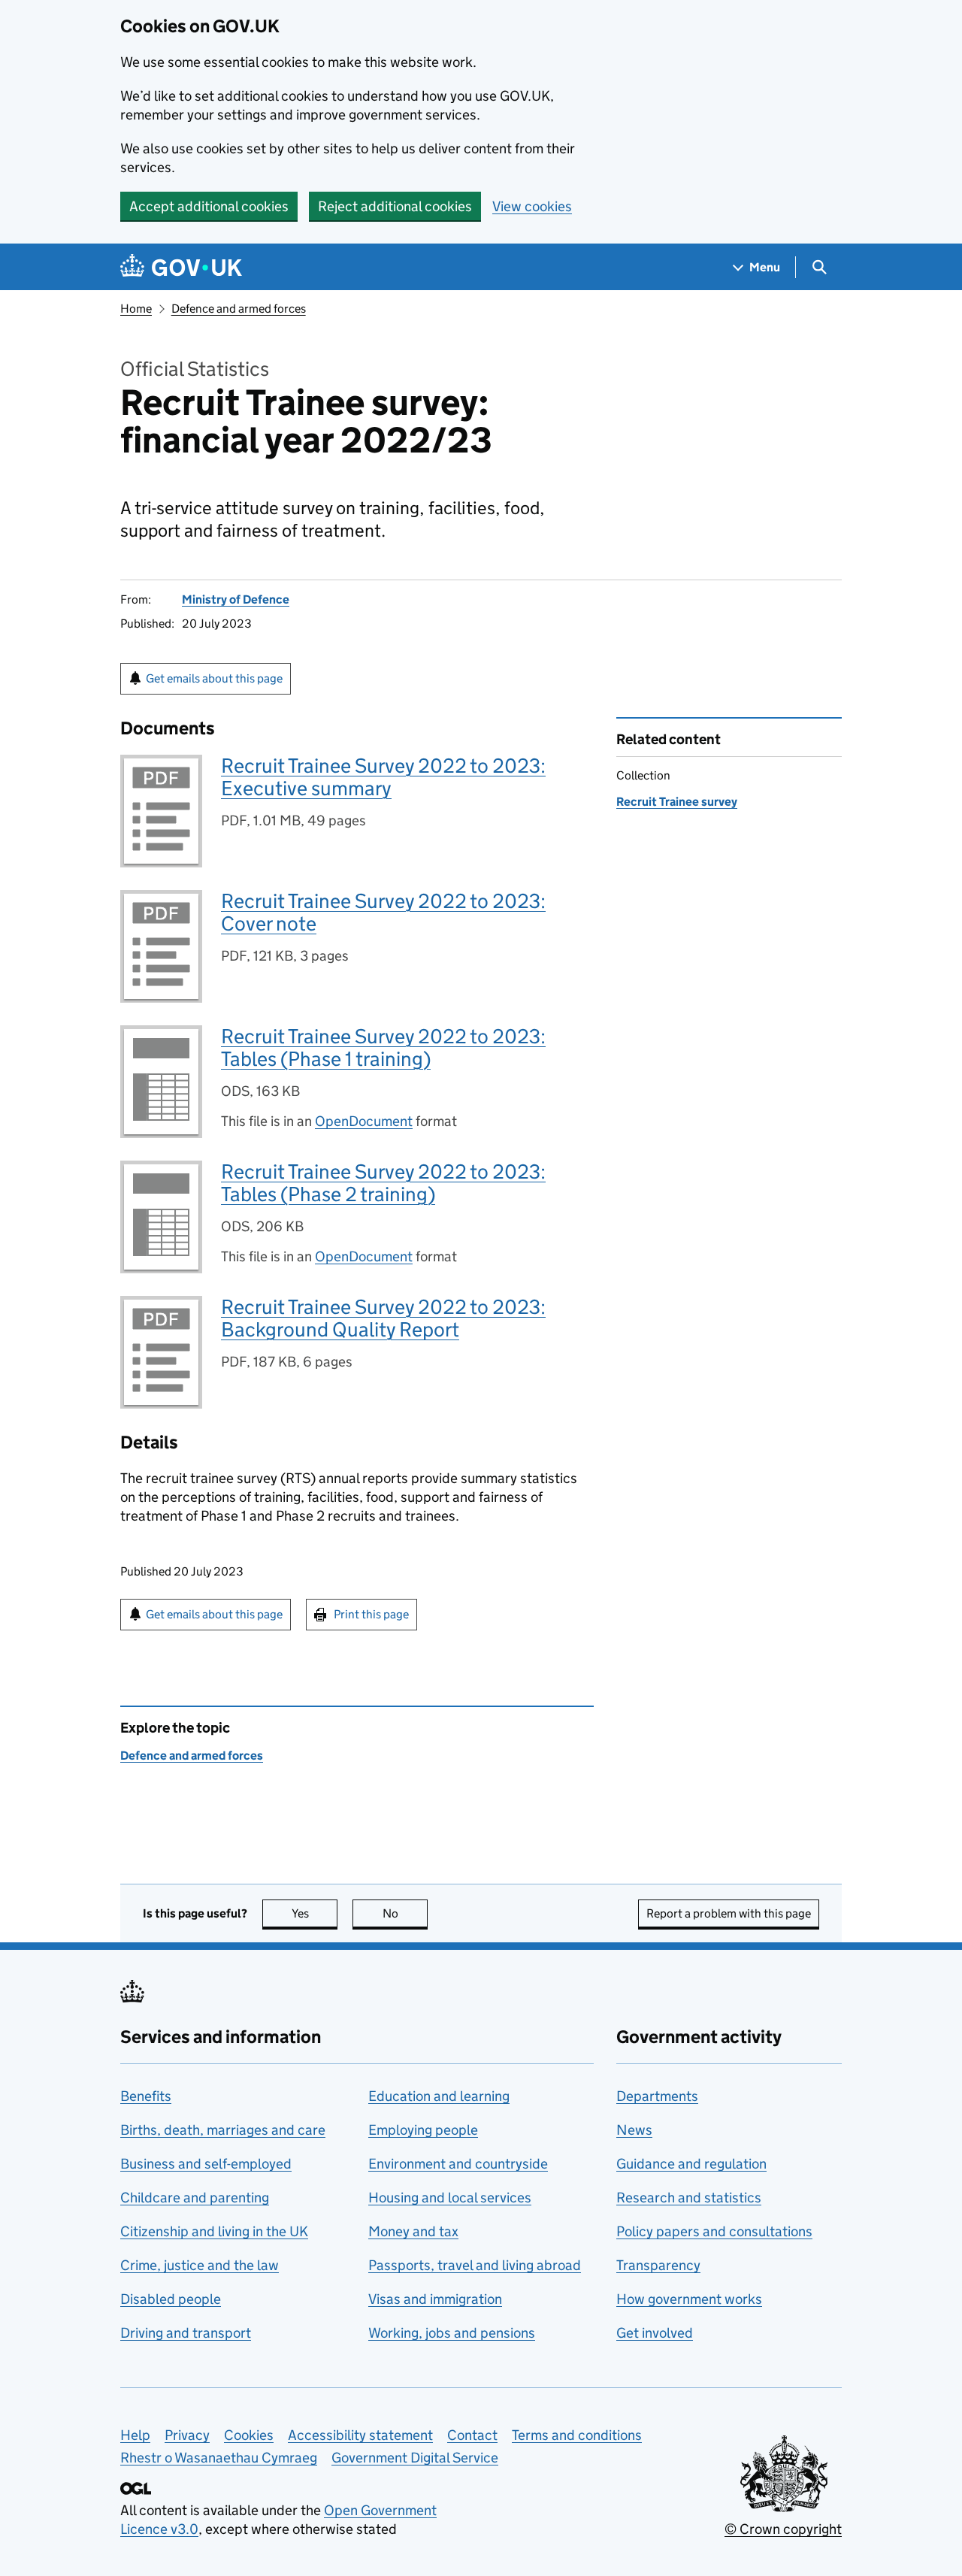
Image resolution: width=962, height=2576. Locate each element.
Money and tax (413, 2231)
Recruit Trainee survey (677, 802)
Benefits (146, 2096)
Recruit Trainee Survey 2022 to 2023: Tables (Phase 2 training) (383, 1183)
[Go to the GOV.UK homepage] (181, 267)
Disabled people (171, 2299)
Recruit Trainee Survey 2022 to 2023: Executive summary (383, 777)
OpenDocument (364, 1121)
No (405, 1913)
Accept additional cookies (209, 206)
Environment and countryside (458, 2164)
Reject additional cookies (395, 206)
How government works (689, 2299)
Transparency (658, 2265)
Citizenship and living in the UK (214, 2231)
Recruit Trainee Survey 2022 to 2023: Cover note (383, 912)
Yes (315, 1913)
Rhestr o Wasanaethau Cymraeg (219, 2458)
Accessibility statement (360, 2435)
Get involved (655, 2333)
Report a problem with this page (729, 1913)
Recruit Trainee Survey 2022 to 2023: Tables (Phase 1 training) (383, 1047)
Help (135, 2435)
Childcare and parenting (195, 2198)
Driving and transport (186, 2333)
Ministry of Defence (236, 599)
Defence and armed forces (239, 309)
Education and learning (439, 2096)
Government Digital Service (415, 2458)
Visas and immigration (435, 2299)
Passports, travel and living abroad (475, 2265)
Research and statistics (689, 2198)
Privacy (187, 2435)
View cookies (532, 206)
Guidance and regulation (691, 2164)
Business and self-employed (206, 2164)
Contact (472, 2435)
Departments (657, 2096)
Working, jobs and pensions (452, 2333)
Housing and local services (450, 2198)
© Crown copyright (783, 2529)
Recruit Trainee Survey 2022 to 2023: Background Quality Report (383, 1318)
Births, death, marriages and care (223, 2130)
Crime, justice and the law (200, 2265)
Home (136, 309)
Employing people (423, 2130)
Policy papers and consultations (714, 2231)
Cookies (249, 2435)
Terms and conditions (577, 2435)
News (634, 2130)
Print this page (371, 1614)
